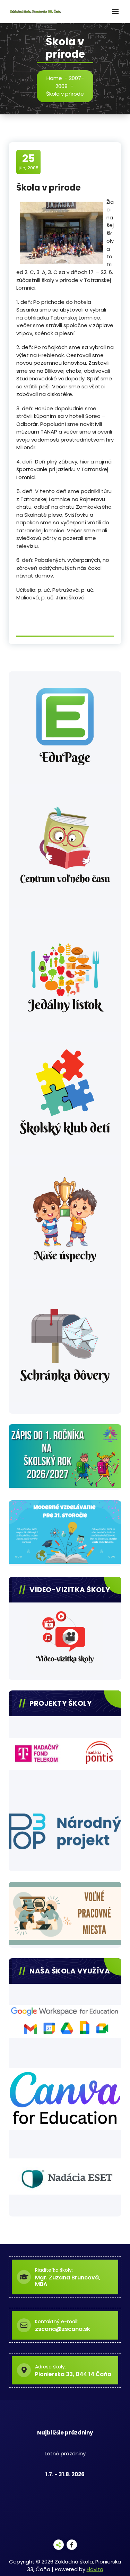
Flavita (95, 2569)
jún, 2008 (29, 162)
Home (54, 78)
